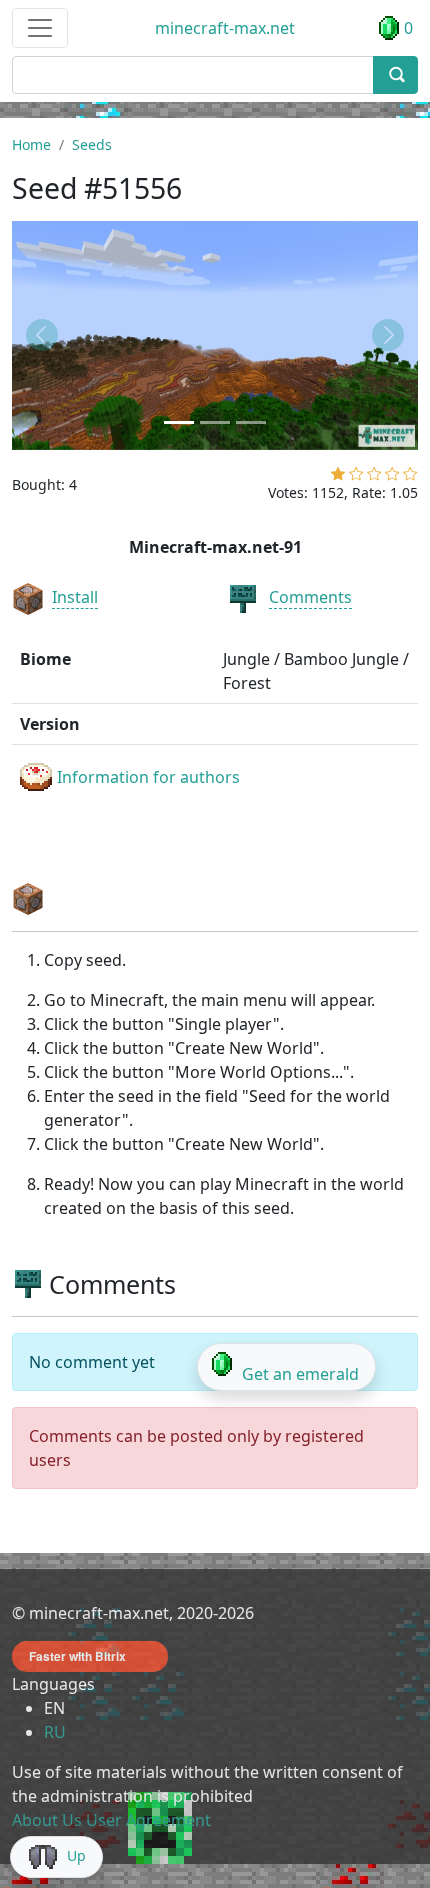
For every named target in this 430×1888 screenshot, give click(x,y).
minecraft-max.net (225, 28)
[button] (42, 335)
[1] (338, 478)
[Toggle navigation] (40, 28)
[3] (374, 478)
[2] (356, 478)
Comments (310, 597)
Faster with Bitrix (77, 1656)
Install (75, 597)
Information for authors (148, 777)
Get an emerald (300, 1374)
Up (76, 1855)
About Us (47, 1820)
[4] (392, 478)
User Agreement (148, 1820)
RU (55, 1732)
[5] (410, 478)
